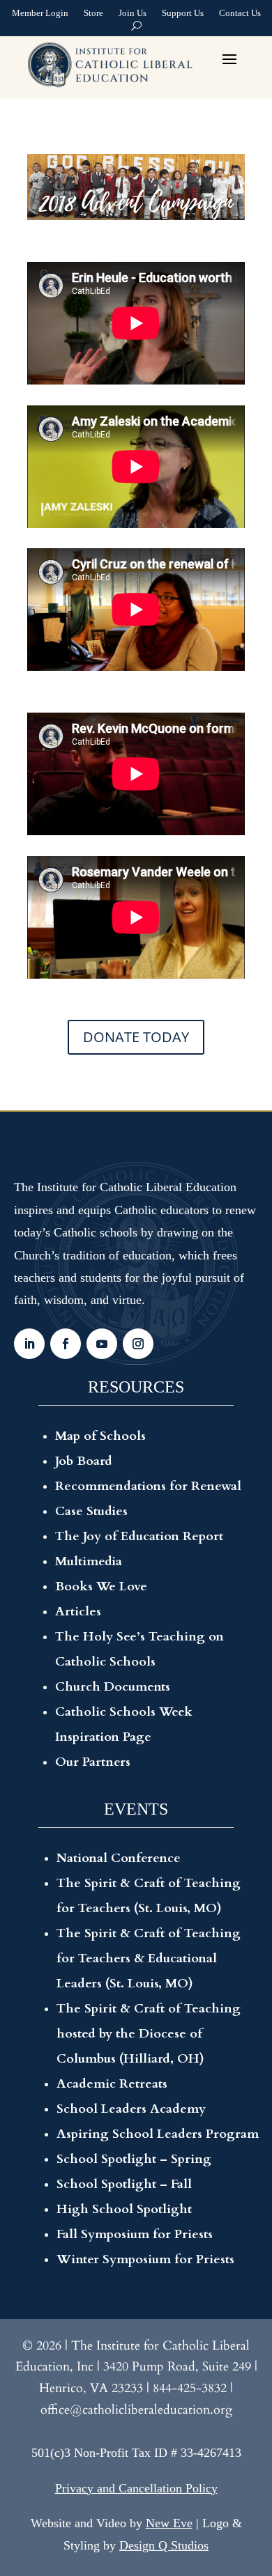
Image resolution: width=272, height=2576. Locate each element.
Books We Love (101, 1586)
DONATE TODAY (136, 1037)
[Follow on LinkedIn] (29, 1344)
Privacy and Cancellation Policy (136, 2488)
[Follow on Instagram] (138, 1344)
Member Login (40, 15)
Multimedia (89, 1561)
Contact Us (240, 15)
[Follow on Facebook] (66, 1344)
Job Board (84, 1461)
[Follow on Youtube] (102, 1344)
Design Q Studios (164, 2545)
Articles (78, 1612)
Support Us (183, 15)
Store (93, 15)
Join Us (133, 15)
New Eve (169, 2523)
